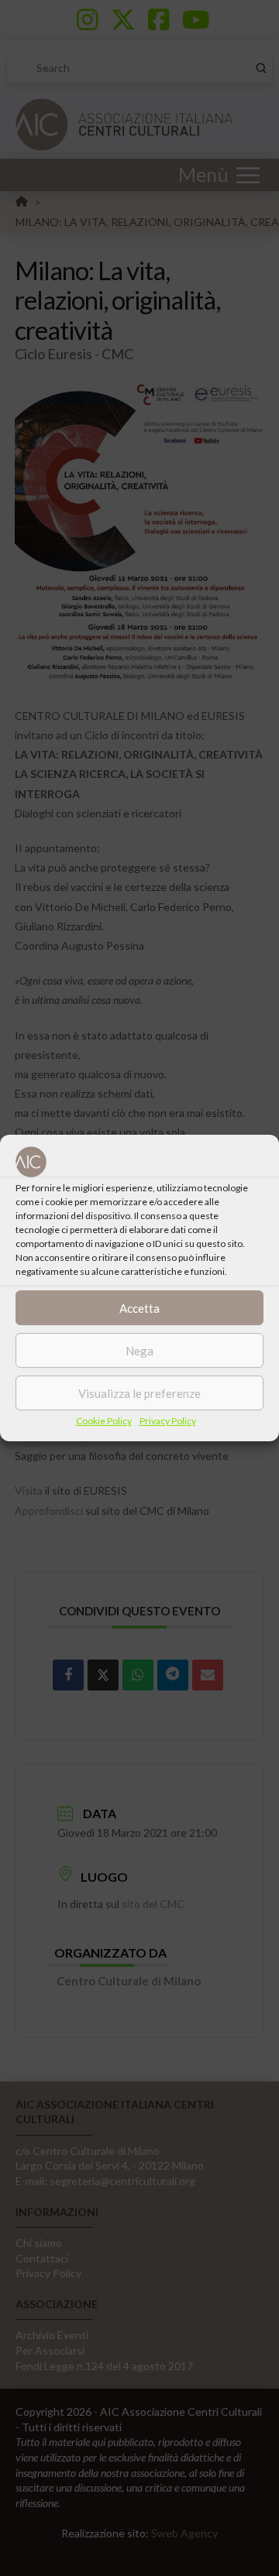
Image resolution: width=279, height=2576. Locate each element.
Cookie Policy (104, 1421)
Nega (139, 1351)
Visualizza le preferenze (139, 1393)
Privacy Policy (168, 1421)
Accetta (139, 1308)
